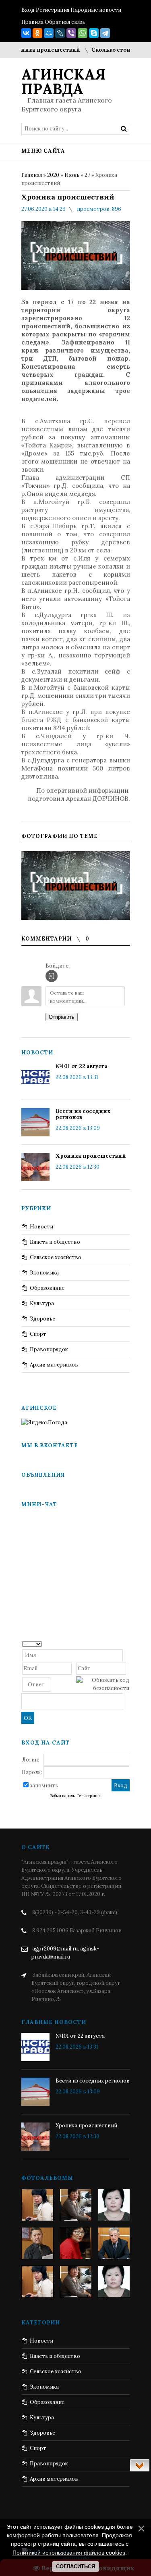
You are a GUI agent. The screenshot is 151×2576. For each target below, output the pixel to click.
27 (87, 175)
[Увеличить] (76, 886)
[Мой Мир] (49, 33)
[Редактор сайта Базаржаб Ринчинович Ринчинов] (37, 2243)
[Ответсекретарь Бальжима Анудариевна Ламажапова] (76, 2243)
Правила (32, 22)
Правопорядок (49, 1349)
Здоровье (42, 1319)
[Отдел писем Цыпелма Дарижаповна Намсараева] (114, 2205)
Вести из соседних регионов (83, 1114)
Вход (28, 10)
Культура (42, 1303)
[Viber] (71, 33)
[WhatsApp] (83, 33)
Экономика (44, 1273)
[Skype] (94, 33)
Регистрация (53, 10)
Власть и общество (55, 1242)
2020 (53, 175)
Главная (32, 175)
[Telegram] (105, 33)
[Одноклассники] (37, 33)
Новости (41, 1227)
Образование (47, 1288)
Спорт (38, 1334)
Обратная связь (65, 22)
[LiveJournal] (60, 33)
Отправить (62, 1017)
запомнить (44, 1786)
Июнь (72, 175)
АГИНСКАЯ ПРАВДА (63, 82)
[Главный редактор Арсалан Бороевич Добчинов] (114, 2243)
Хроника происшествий (91, 1156)
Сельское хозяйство (56, 1257)
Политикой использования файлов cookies (69, 2553)
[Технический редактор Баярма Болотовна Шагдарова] (37, 2205)
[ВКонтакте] (26, 33)
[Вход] (52, 976)
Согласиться (75, 2567)
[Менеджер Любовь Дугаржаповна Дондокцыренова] (76, 2205)
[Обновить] (127, 1643)
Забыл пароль (62, 1796)
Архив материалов (54, 1365)
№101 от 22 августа (82, 1066)
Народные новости (96, 10)
